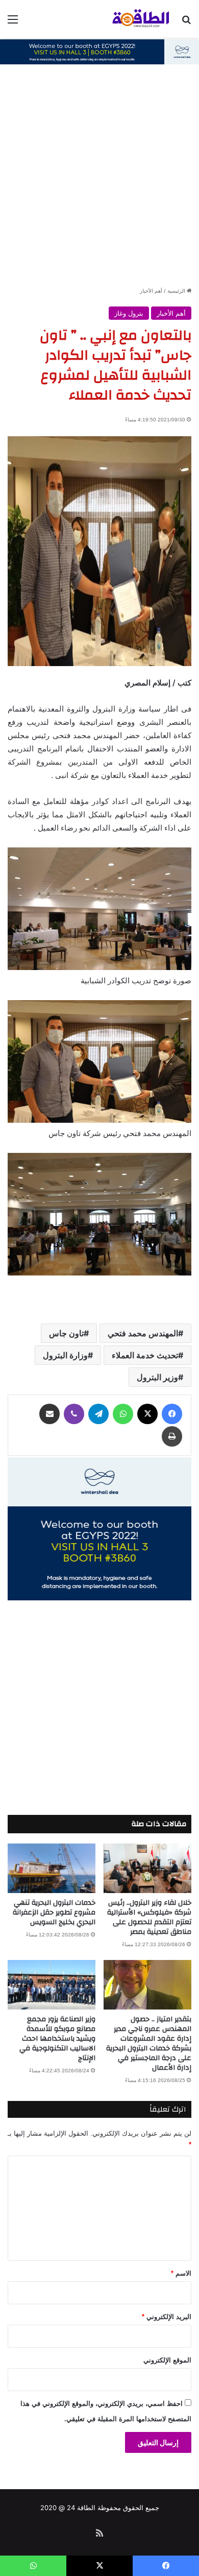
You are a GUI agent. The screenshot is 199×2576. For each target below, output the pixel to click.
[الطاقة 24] (133, 19)
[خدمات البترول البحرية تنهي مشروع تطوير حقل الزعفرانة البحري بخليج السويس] (52, 1868)
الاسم (181, 2273)
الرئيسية (177, 291)
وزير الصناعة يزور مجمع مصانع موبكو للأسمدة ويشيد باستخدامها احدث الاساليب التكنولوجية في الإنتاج (57, 2039)
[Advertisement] (99, 181)
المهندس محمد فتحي (143, 1333)
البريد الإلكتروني (167, 2317)
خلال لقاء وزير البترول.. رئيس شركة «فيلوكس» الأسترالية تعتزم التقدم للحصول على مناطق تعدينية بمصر (149, 1917)
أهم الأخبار (151, 291)
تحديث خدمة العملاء (145, 1355)
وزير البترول (157, 1377)
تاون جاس (66, 1333)
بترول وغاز (129, 313)
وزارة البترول (65, 1355)
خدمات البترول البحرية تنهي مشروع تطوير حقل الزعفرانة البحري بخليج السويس (54, 1912)
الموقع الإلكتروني (167, 2360)
